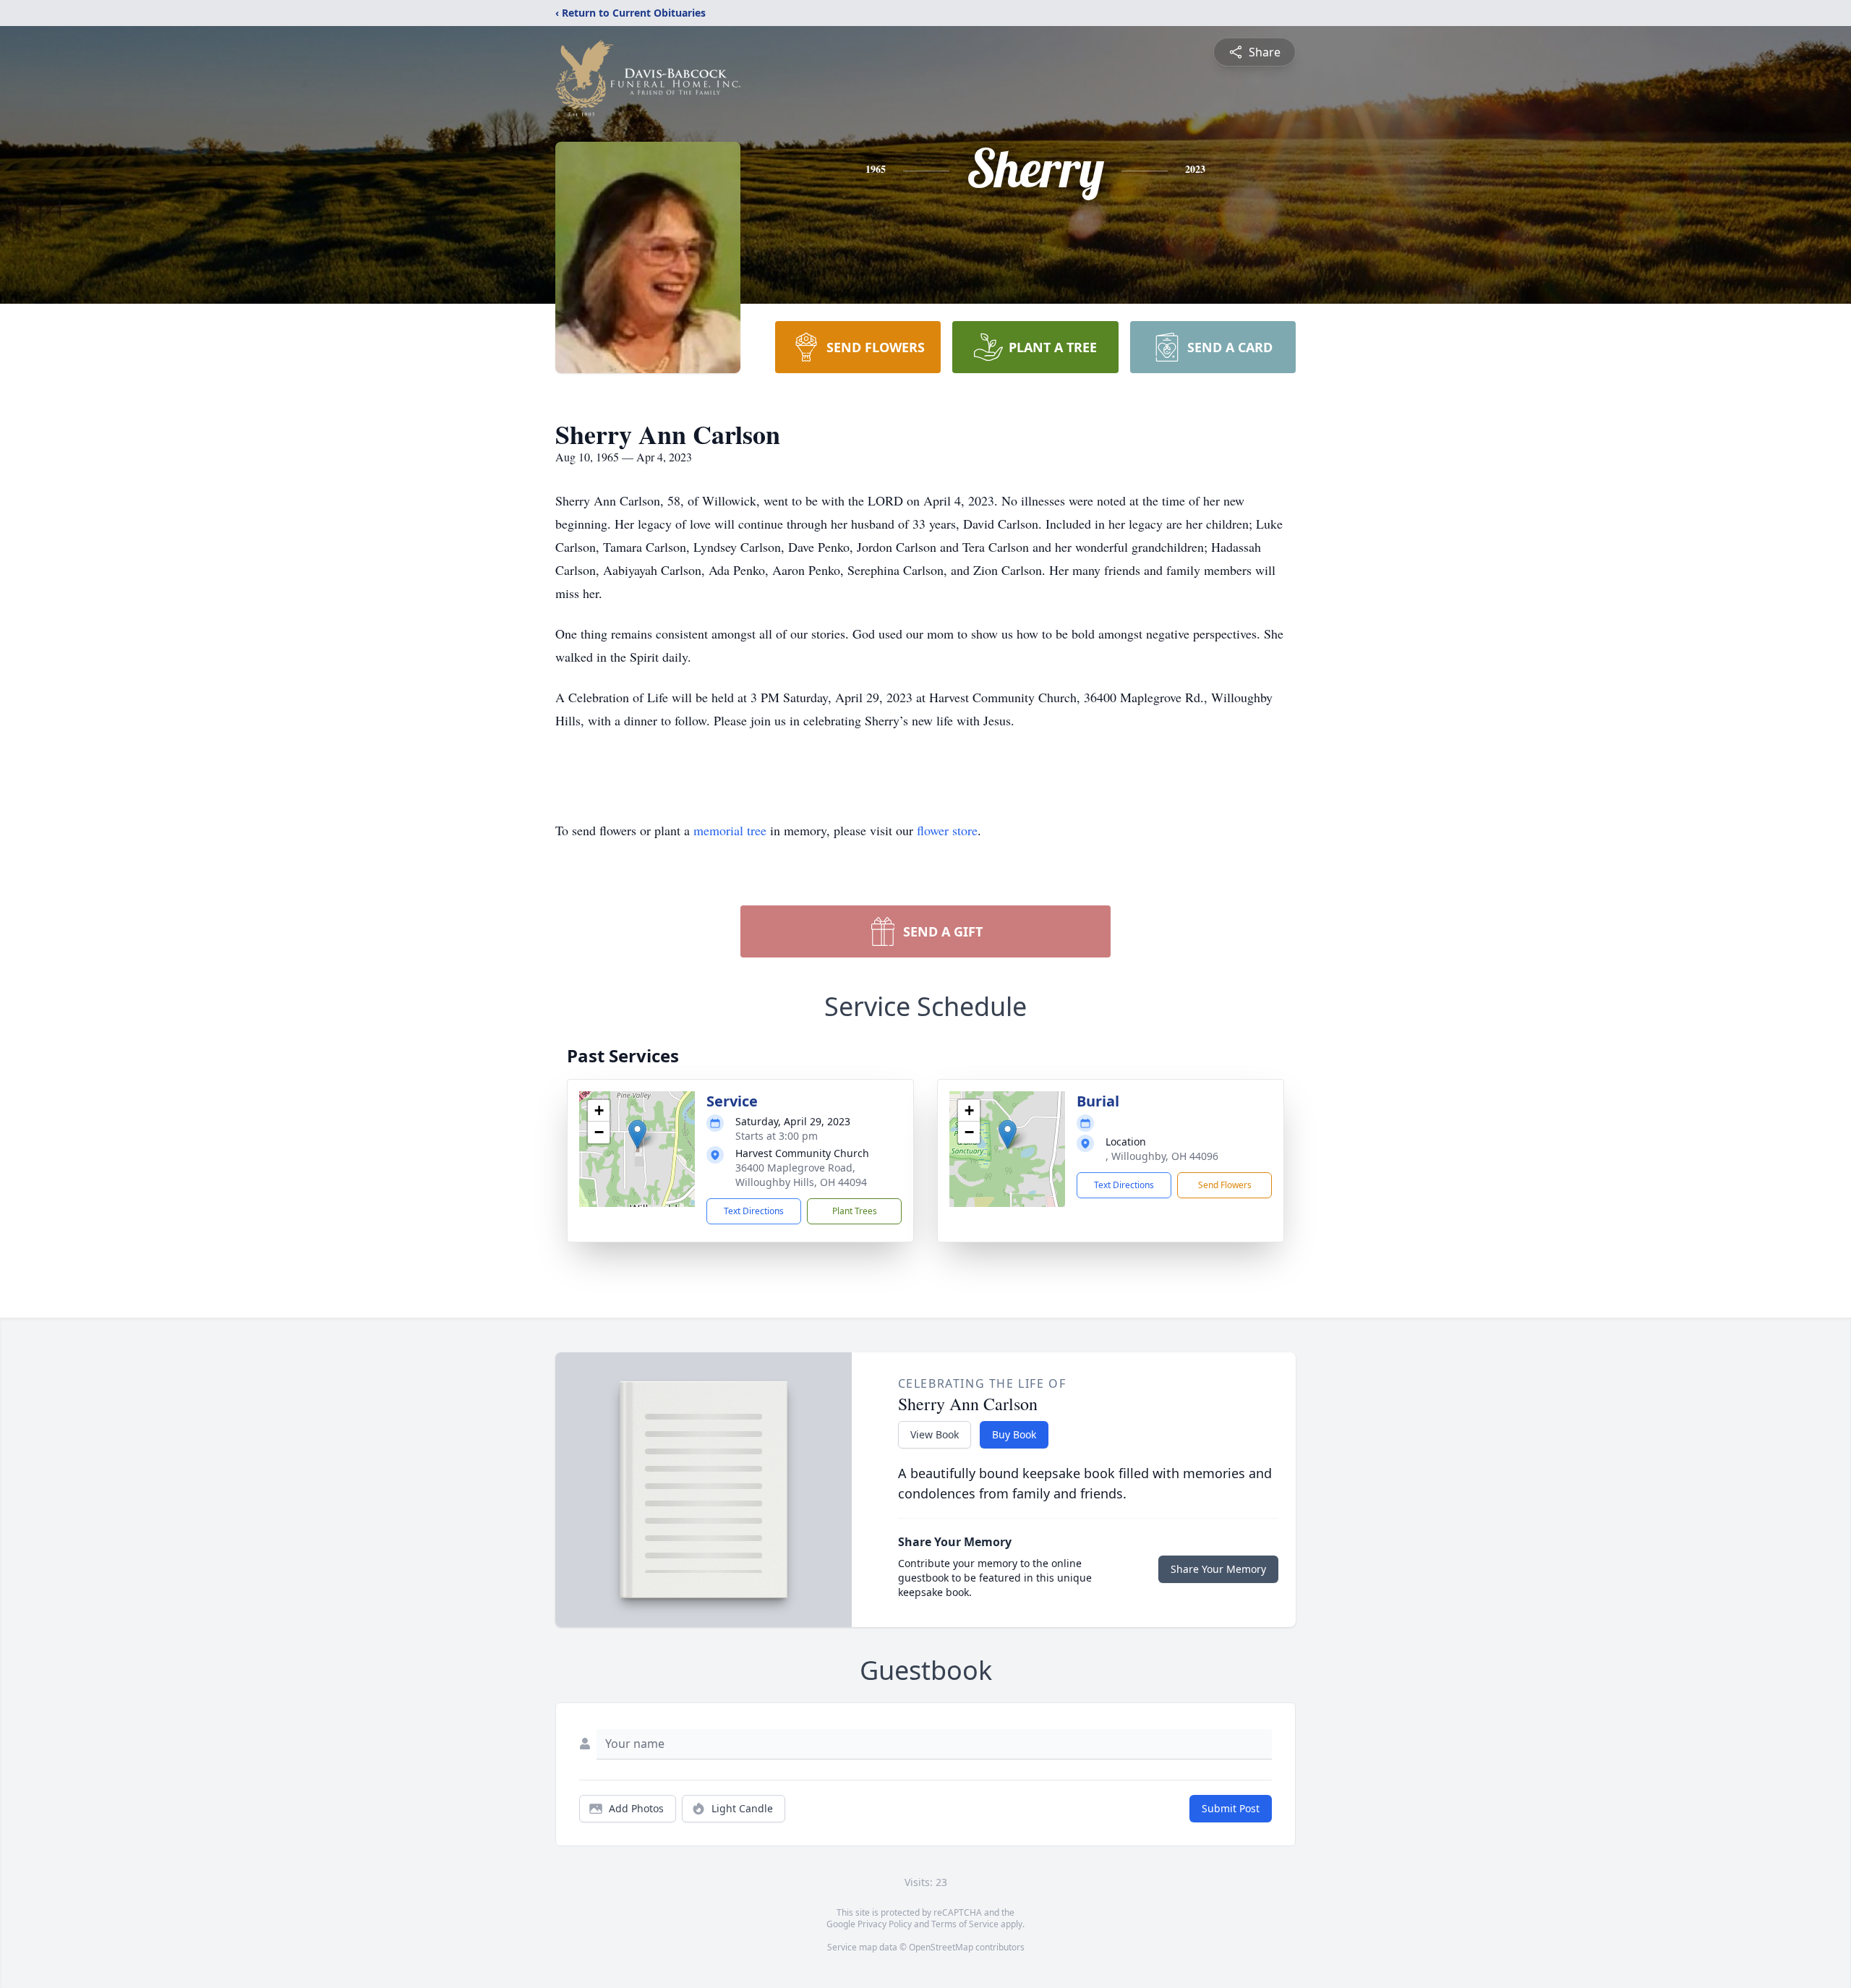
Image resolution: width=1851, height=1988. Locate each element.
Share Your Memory (1218, 1569)
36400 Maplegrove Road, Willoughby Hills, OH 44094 (801, 1175)
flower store (947, 830)
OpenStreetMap (941, 1947)
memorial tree (730, 830)
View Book (935, 1434)
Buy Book (1014, 1434)
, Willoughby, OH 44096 (1162, 1156)
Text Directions (754, 1211)
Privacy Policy (885, 1924)
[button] (637, 1134)
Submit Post (1231, 1808)
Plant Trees (855, 1211)
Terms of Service (965, 1924)
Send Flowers (1225, 1185)
